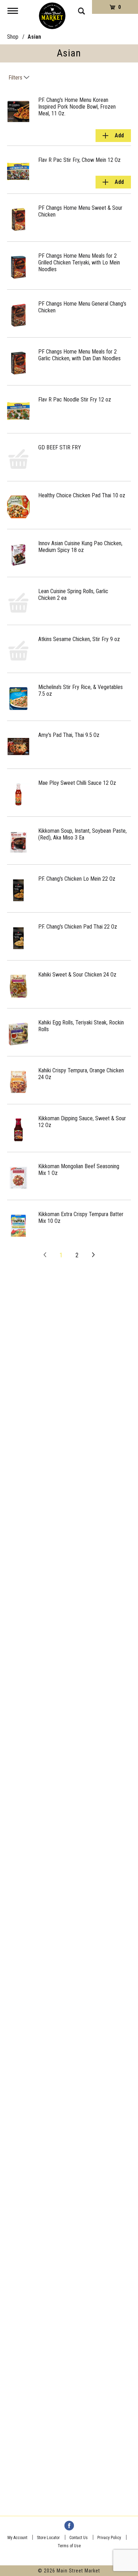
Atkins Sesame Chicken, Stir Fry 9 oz (79, 639)
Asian (34, 37)
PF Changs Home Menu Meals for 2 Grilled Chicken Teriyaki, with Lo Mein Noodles (79, 262)
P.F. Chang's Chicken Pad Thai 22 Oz (78, 927)
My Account (17, 2538)
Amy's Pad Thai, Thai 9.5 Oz (69, 735)
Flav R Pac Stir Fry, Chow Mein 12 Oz (79, 160)
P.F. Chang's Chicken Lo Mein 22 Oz (77, 879)
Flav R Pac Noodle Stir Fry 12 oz (75, 400)
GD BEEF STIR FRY (60, 447)
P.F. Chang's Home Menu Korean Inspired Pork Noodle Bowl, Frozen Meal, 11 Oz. (77, 107)
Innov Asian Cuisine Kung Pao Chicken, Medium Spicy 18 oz (80, 547)
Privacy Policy (109, 2538)
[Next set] (93, 1255)
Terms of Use (69, 2546)
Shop (13, 37)
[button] (113, 136)
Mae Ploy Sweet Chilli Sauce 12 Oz (77, 783)
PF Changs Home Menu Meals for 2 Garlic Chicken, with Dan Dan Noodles (79, 355)
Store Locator (48, 2538)
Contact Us (79, 2538)
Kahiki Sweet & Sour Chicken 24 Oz (77, 975)
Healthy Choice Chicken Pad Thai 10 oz (82, 495)
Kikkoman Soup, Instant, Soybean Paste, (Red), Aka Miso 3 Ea (82, 834)
